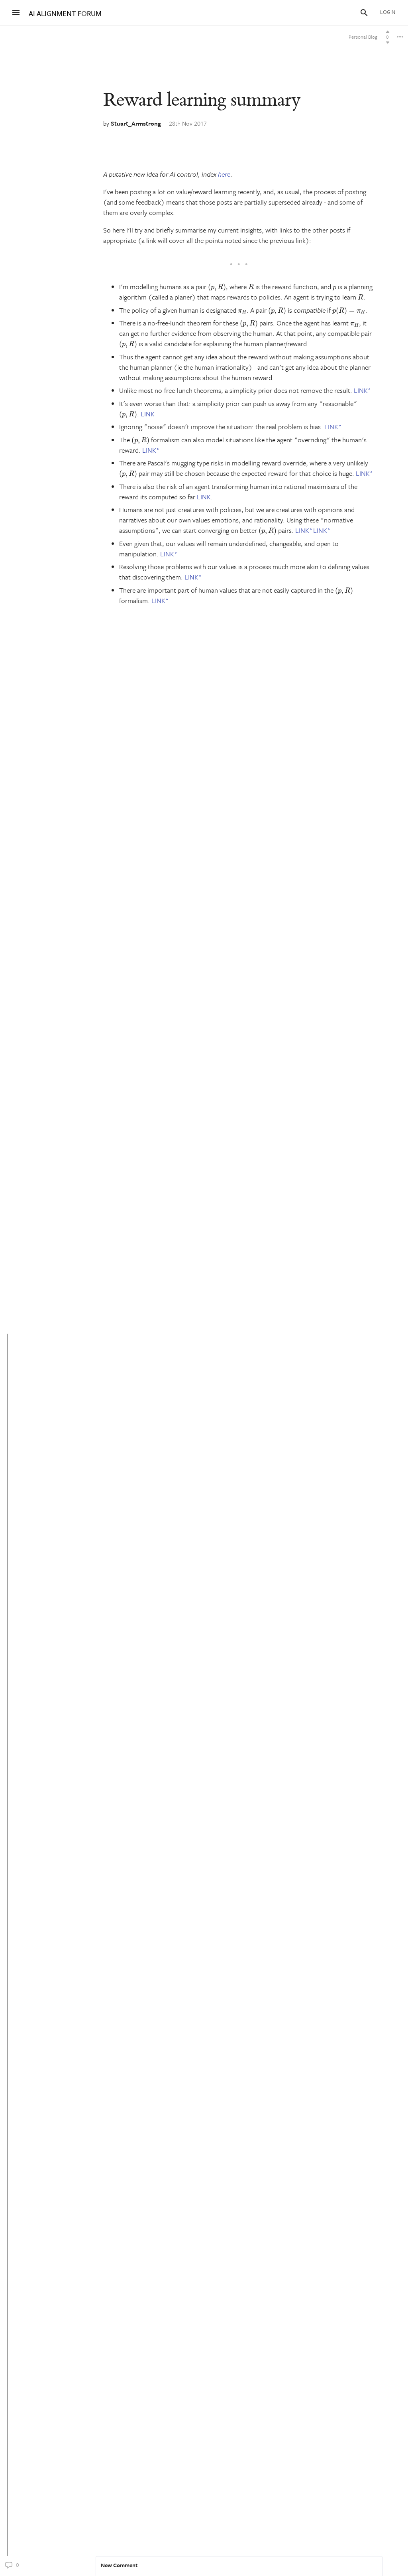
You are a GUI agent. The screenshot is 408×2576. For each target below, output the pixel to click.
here (224, 174)
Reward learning (202, 100)
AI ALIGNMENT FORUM (65, 13)
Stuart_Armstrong (136, 123)
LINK (361, 390)
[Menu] (16, 13)
